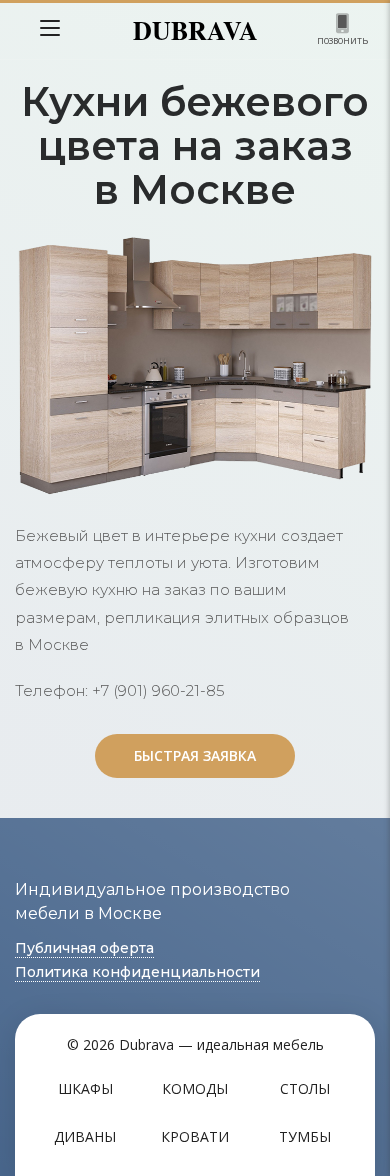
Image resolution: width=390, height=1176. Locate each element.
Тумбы (305, 1136)
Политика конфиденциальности (137, 972)
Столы (305, 1088)
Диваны (85, 1136)
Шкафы (85, 1088)
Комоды (195, 1088)
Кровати (195, 1136)
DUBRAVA (195, 30)
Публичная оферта (84, 948)
